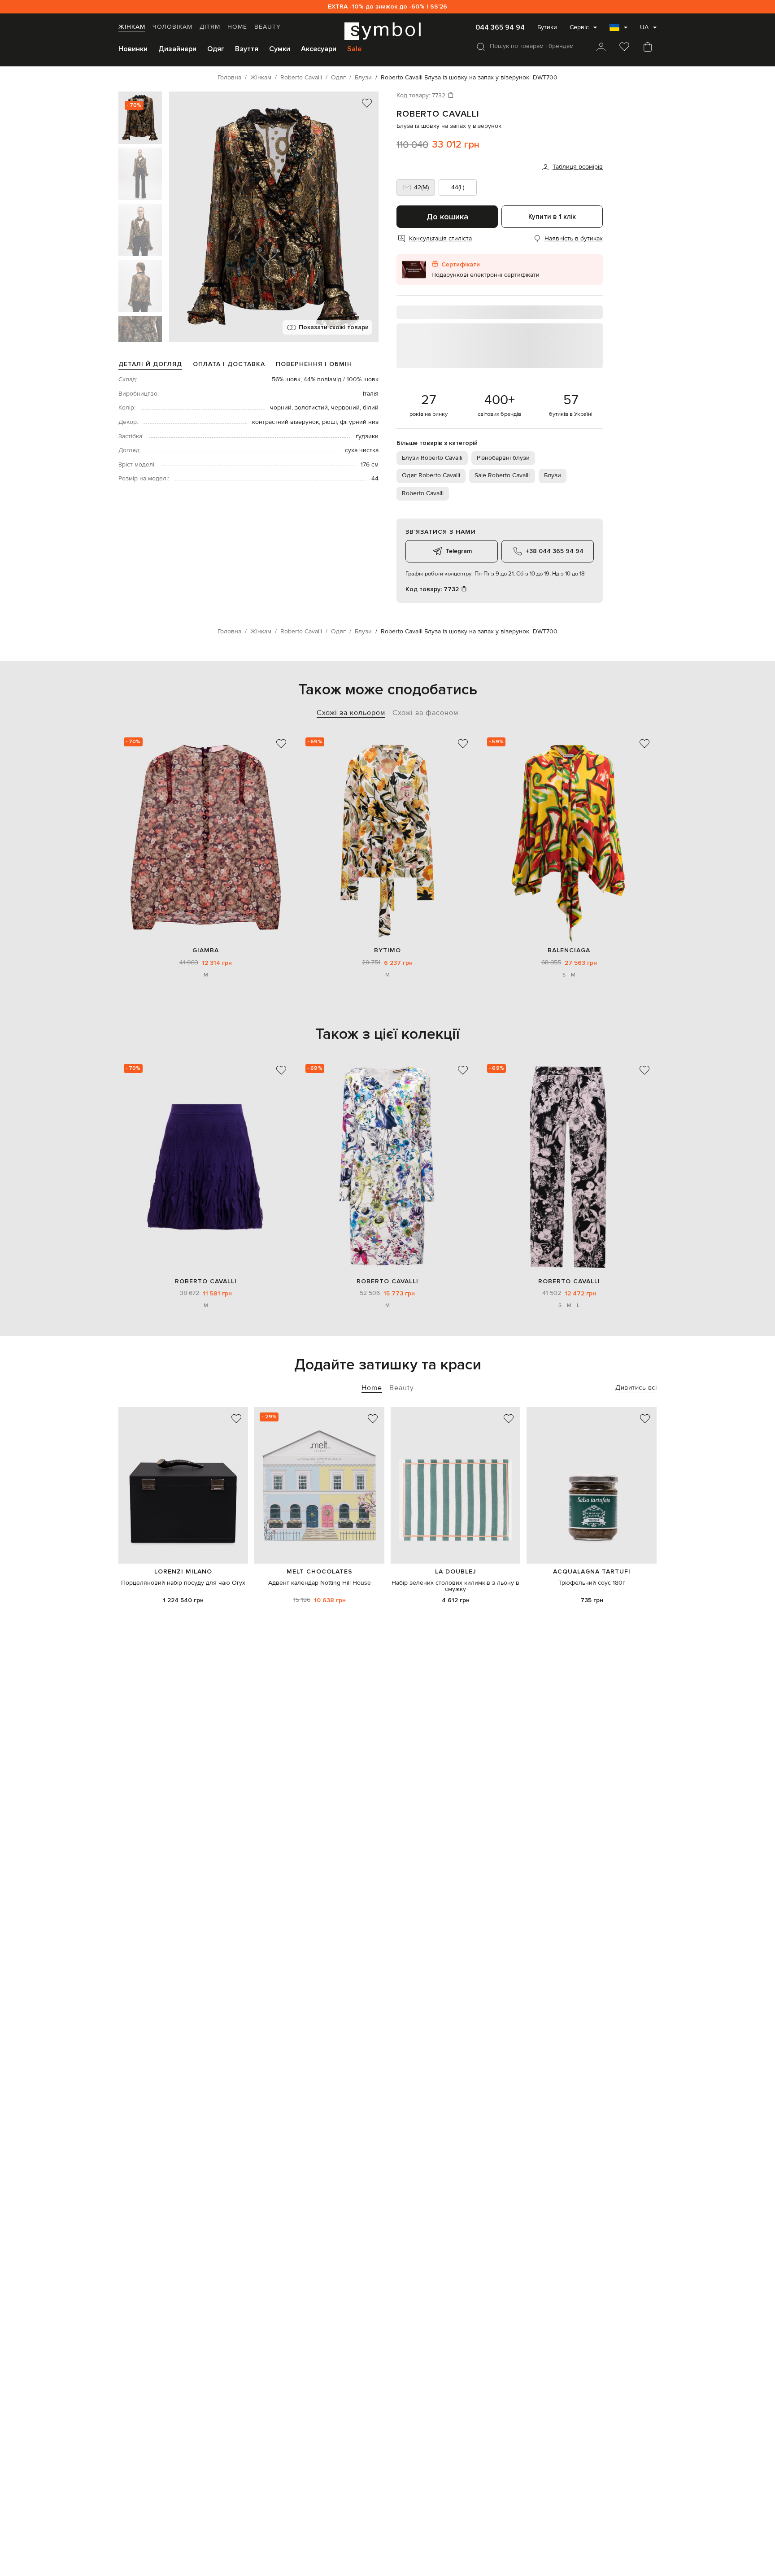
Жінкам (132, 27)
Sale (354, 49)
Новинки (133, 49)
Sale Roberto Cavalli (502, 475)
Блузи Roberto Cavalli (432, 458)
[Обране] (624, 48)
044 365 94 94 (500, 27)
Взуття (247, 49)
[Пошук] (481, 47)
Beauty (268, 27)
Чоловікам (172, 27)
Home (237, 27)
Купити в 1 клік (552, 217)
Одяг (216, 49)
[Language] (618, 30)
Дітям (210, 27)
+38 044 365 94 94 (555, 551)
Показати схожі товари (334, 327)
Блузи (553, 475)
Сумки (280, 49)
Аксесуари (319, 49)
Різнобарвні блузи (503, 458)
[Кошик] (648, 48)
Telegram (459, 551)
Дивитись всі (636, 1388)
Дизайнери (177, 49)
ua (644, 27)
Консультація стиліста (440, 239)
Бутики (547, 27)
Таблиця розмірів (578, 167)
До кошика (447, 217)
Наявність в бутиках (574, 239)
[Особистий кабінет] (601, 48)
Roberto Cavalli (438, 114)
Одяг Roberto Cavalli (431, 475)
